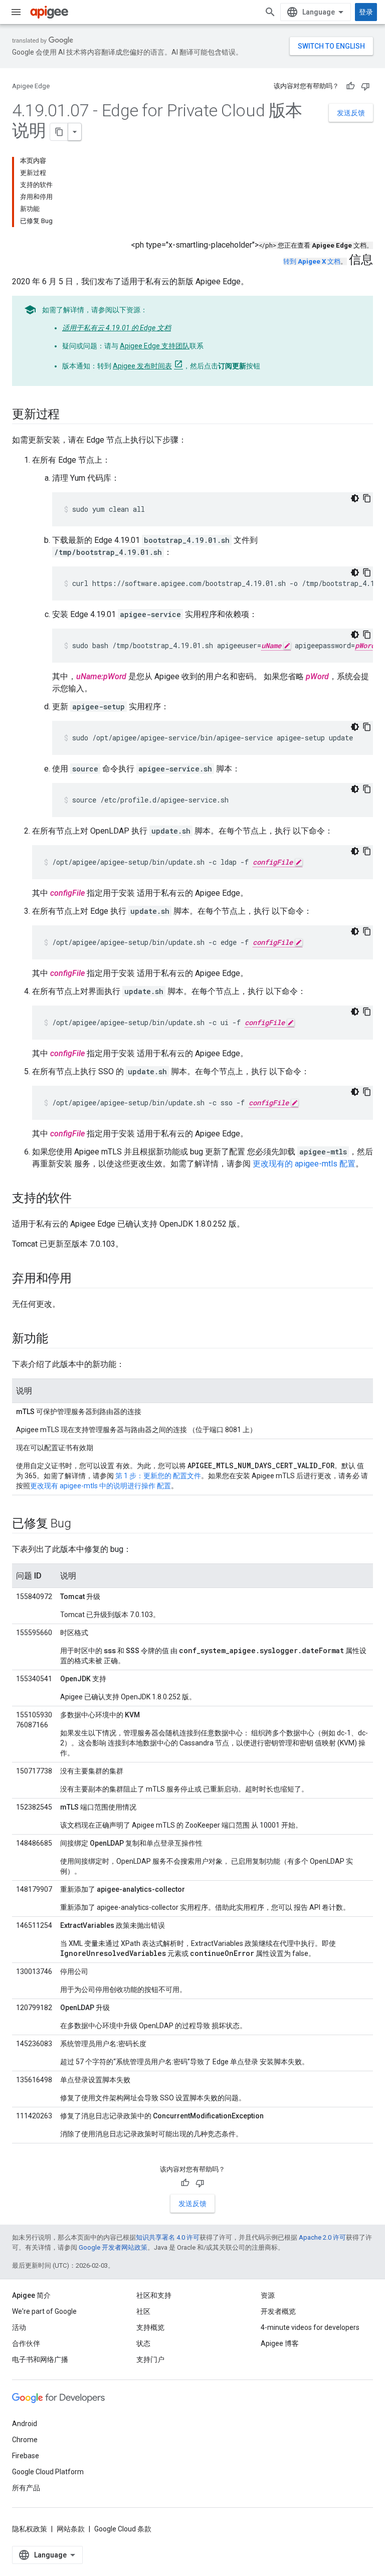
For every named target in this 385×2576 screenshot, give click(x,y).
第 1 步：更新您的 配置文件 (158, 1476)
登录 (366, 12)
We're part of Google (44, 2311)
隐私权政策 (30, 2529)
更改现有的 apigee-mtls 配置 (304, 1164)
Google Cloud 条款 (123, 2529)
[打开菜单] (16, 12)
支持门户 (150, 2359)
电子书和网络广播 (40, 2359)
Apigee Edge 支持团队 (155, 346)
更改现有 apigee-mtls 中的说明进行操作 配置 (101, 1486)
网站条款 (71, 2529)
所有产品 (26, 2488)
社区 (143, 2311)
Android (25, 2424)
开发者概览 (278, 2311)
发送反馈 (351, 113)
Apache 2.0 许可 (322, 2237)
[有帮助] (350, 86)
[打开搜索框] (270, 12)
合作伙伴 (26, 2343)
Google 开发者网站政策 (113, 2247)
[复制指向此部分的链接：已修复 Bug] (81, 1524)
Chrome (25, 2440)
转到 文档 (312, 261)
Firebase (26, 2456)
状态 (143, 2343)
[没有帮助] (365, 86)
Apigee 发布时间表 (142, 366)
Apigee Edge (31, 86)
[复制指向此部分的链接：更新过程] (70, 415)
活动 (19, 2327)
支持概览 (150, 2327)
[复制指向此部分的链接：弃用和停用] (82, 1279)
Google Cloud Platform (48, 2472)
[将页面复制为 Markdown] (59, 132)
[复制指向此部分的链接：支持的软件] (82, 1199)
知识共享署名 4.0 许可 (168, 2237)
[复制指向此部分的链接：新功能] (58, 1339)
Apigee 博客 (280, 2343)
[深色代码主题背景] (355, 498)
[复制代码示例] (367, 498)
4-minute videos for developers (310, 2327)
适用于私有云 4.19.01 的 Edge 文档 (117, 328)
